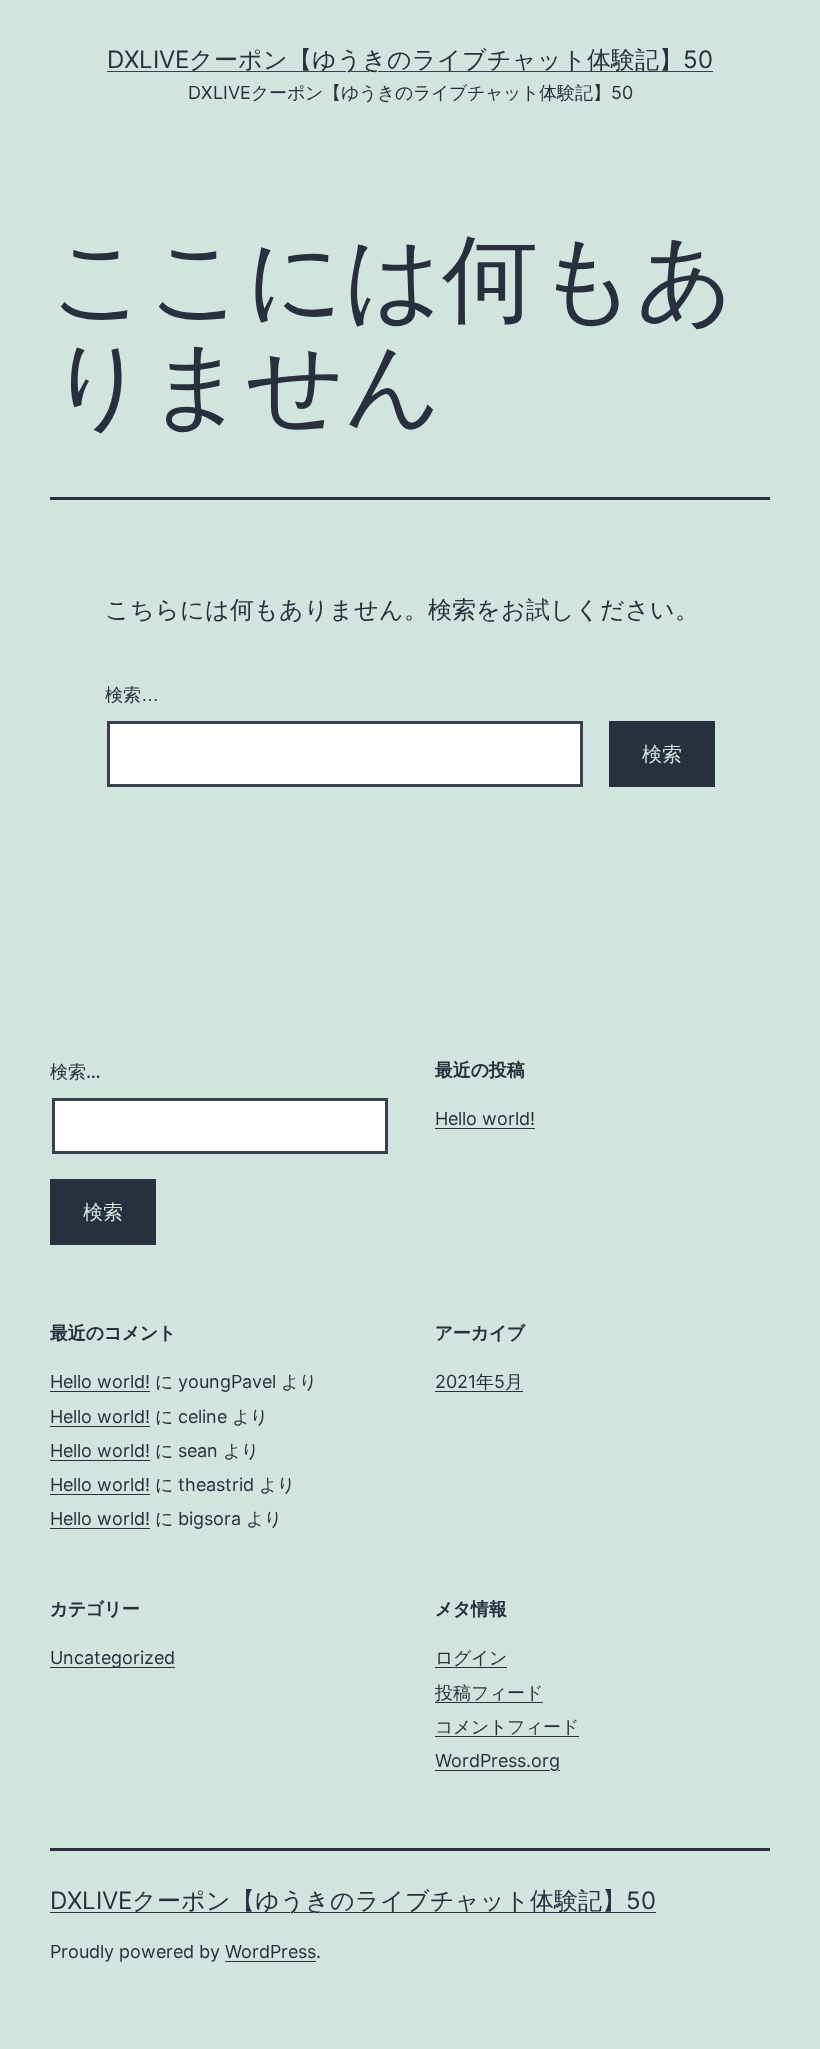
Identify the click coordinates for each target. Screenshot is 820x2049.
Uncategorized (112, 1657)
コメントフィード (507, 1726)
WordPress (270, 1951)
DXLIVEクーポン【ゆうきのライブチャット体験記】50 (410, 59)
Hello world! (485, 1118)
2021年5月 (479, 1381)
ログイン (471, 1657)
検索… (132, 695)
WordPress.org (497, 1760)
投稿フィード (489, 1692)
